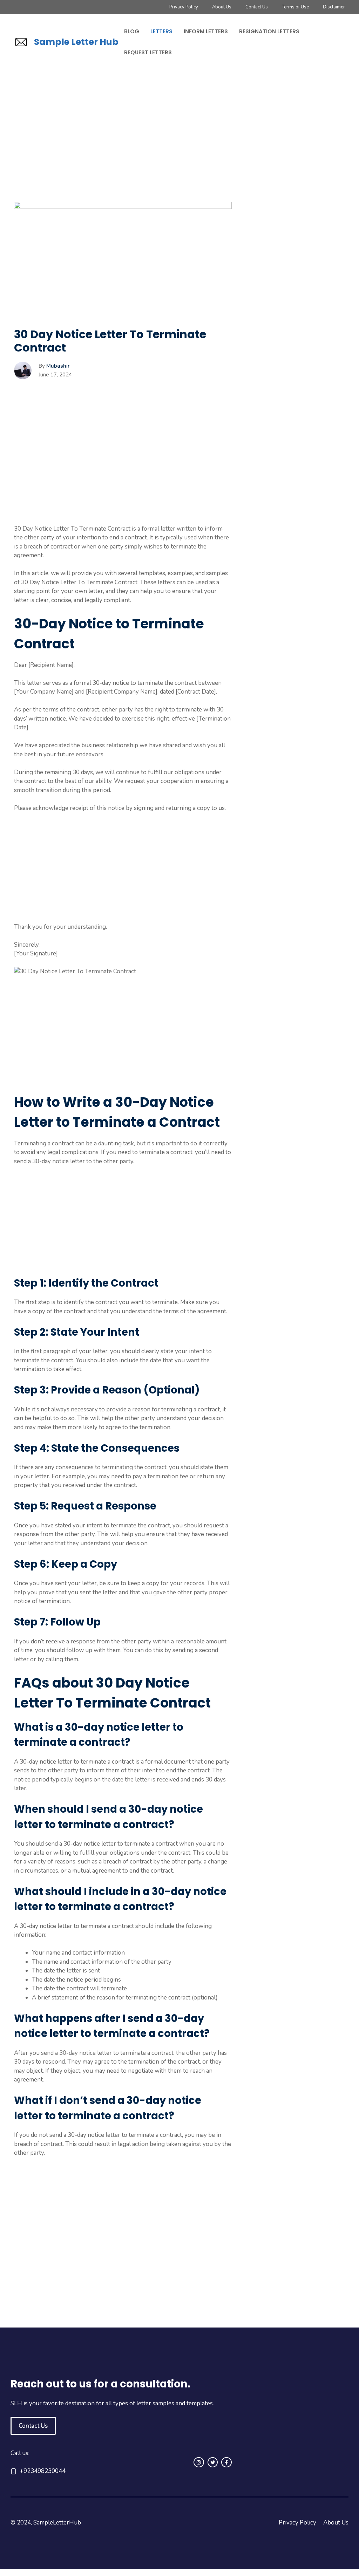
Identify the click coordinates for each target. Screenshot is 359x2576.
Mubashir (58, 366)
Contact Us (257, 7)
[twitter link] (213, 2462)
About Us (222, 7)
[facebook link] (226, 2462)
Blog (132, 31)
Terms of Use (295, 7)
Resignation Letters (269, 31)
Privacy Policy (184, 7)
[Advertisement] (123, 150)
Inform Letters (206, 31)
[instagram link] (199, 2462)
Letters (161, 31)
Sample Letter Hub (76, 42)
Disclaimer (334, 7)
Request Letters (148, 52)
